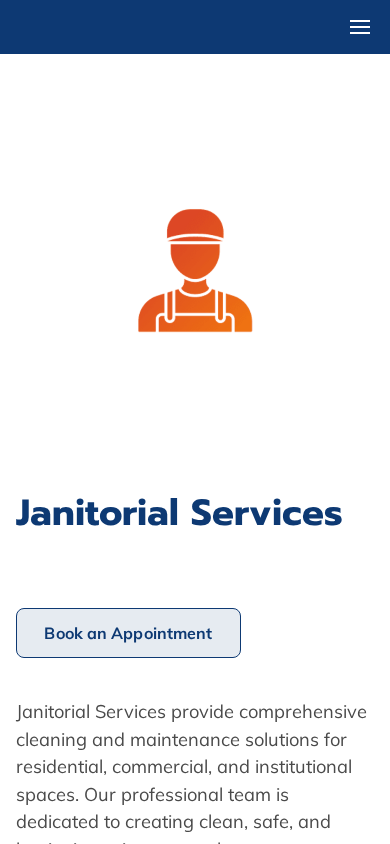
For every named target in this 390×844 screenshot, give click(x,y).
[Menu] (360, 27)
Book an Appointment (128, 633)
